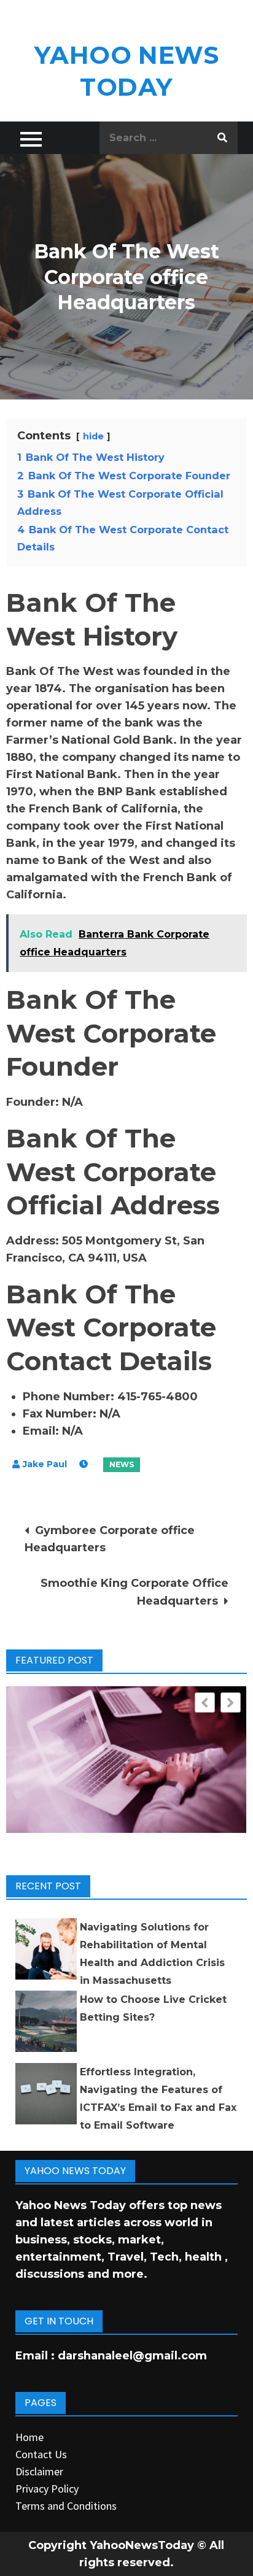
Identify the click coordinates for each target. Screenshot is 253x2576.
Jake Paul (45, 1464)
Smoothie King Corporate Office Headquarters (134, 1592)
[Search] (222, 138)
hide (93, 436)
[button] (231, 1703)
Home (29, 2437)
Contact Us (41, 2454)
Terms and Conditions (66, 2506)
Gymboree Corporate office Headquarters (110, 1539)
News (122, 1464)
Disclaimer (39, 2471)
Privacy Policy (47, 2489)
